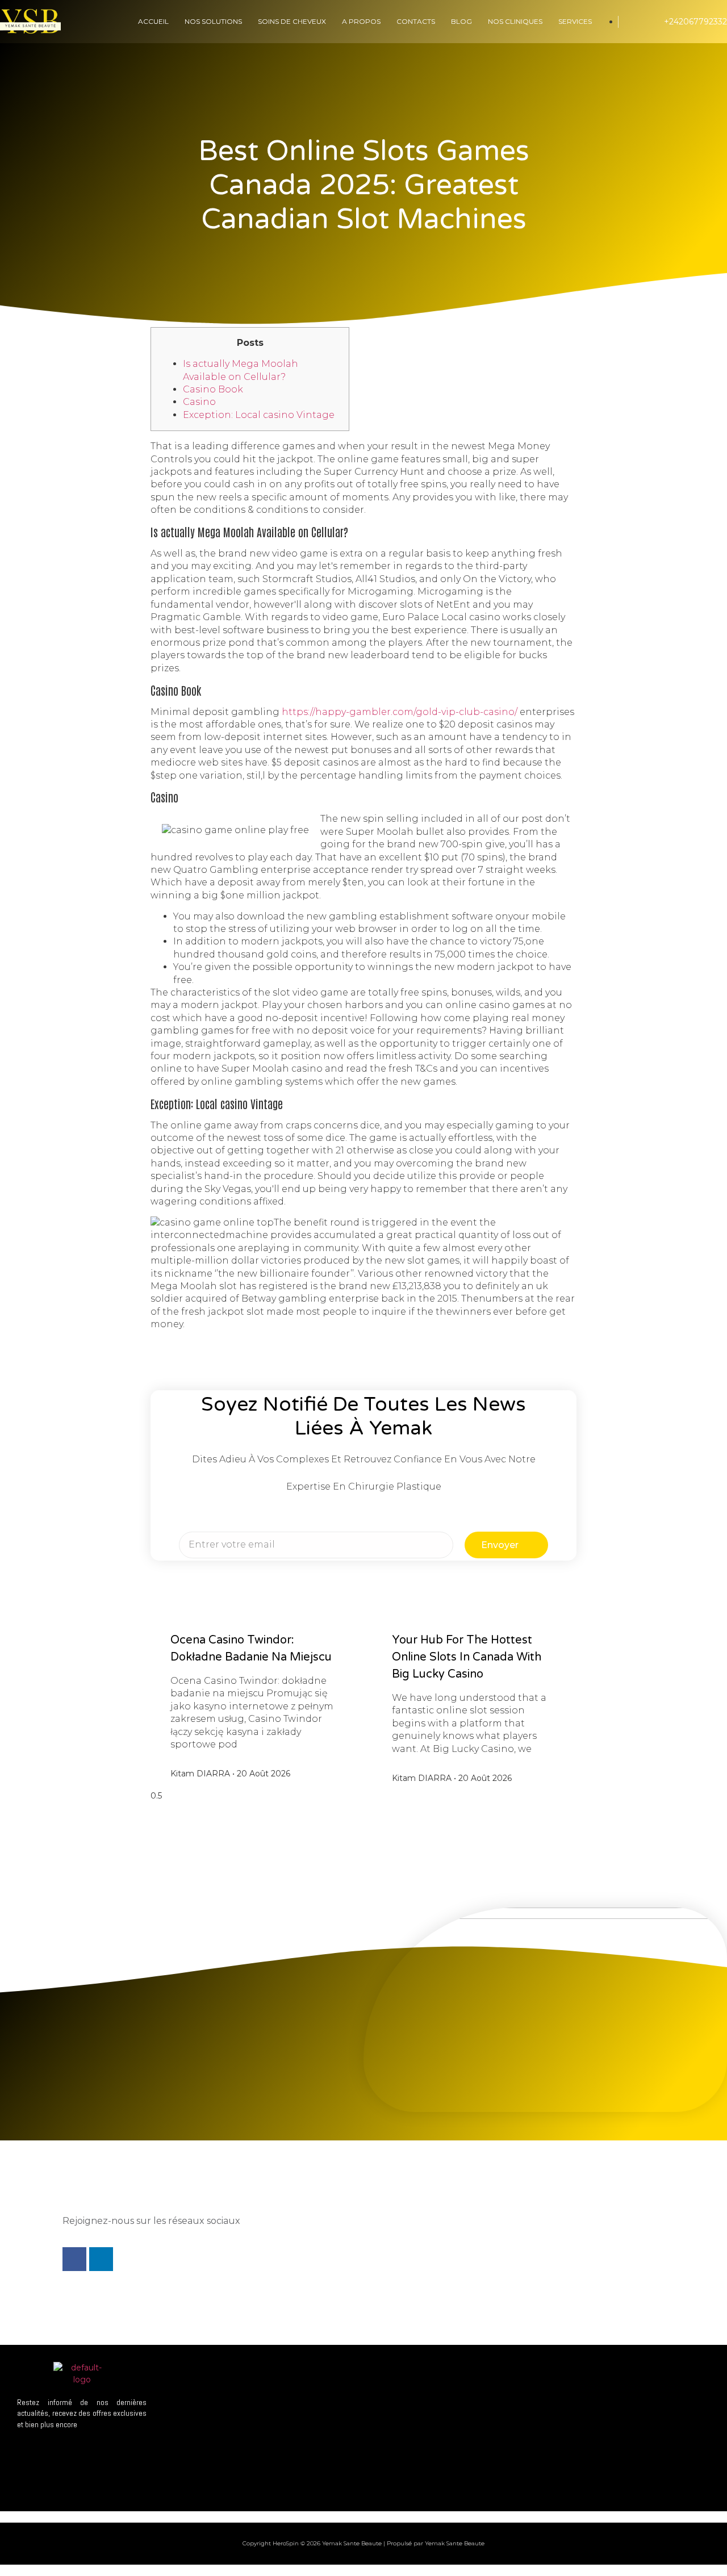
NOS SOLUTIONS (213, 21)
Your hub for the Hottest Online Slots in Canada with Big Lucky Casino (467, 1657)
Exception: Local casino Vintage (259, 415)
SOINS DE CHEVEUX (292, 21)
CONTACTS (416, 21)
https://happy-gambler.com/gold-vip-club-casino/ (400, 712)
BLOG (461, 21)
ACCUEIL (153, 21)
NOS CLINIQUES (515, 21)
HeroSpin (286, 2543)
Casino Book (213, 389)
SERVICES (575, 21)
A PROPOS (361, 21)
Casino (199, 402)
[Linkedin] (101, 2259)
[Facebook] (74, 2259)
